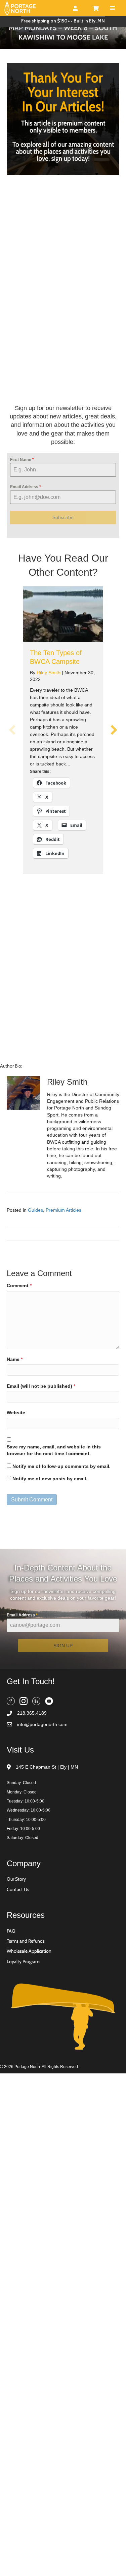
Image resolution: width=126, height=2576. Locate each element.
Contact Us (18, 1940)
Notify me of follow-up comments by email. (61, 1516)
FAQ (11, 1981)
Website (16, 1463)
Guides (35, 1260)
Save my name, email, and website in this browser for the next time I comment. (54, 1501)
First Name (22, 510)
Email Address (26, 537)
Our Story (16, 1930)
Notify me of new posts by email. (50, 1529)
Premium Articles (64, 1260)
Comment (19, 1336)
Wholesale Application (29, 2002)
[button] (12, 781)
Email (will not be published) (41, 1436)
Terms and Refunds (26, 1992)
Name (15, 1410)
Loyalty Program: (24, 2012)
